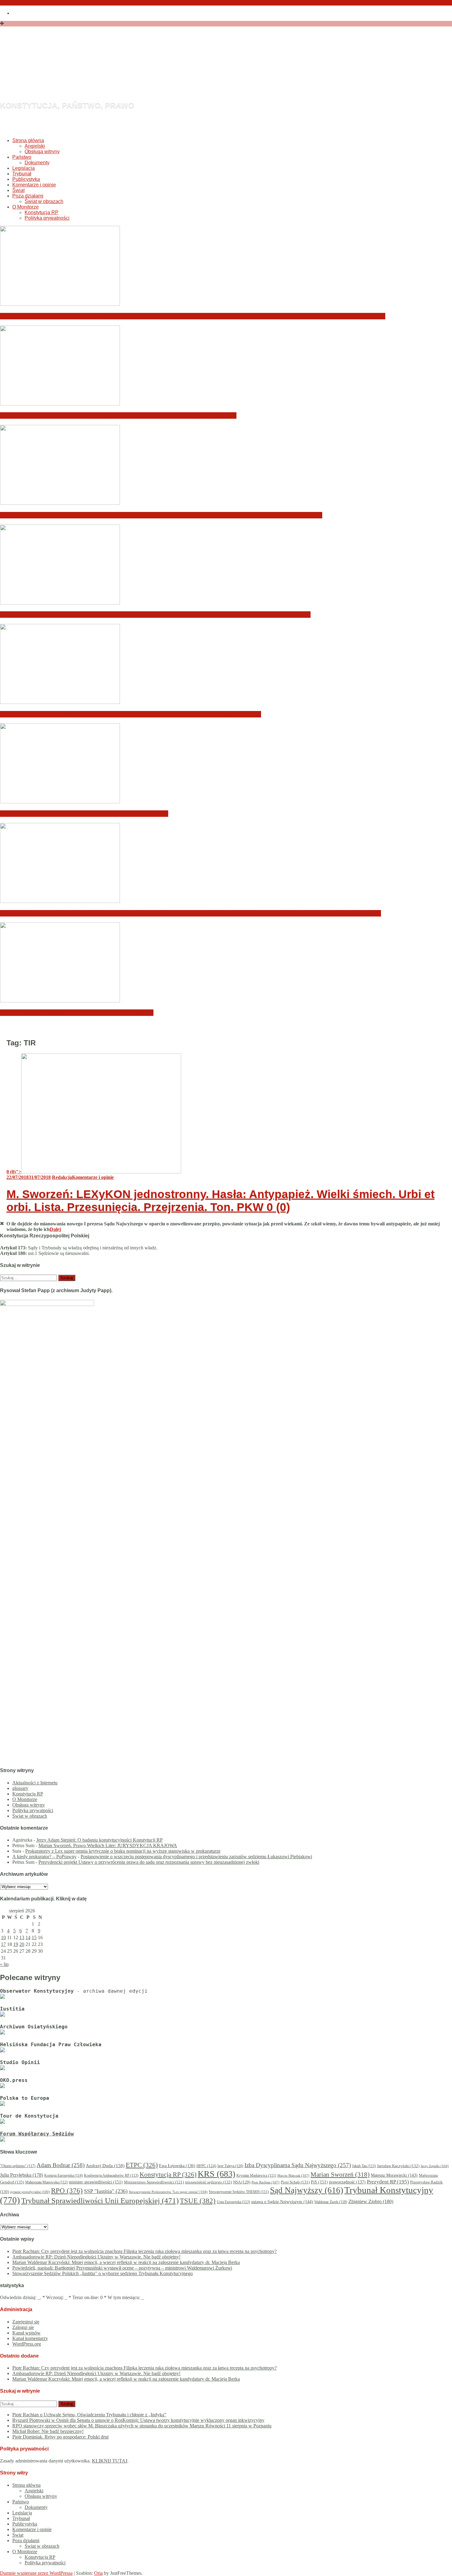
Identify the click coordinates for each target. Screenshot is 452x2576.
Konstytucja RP (42, 212)
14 (28, 1937)
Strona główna (28, 140)
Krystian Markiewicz (256, 2176)
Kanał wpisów (26, 2333)
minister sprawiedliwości (96, 2182)
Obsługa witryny (42, 152)
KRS (216, 2174)
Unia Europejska (233, 2202)
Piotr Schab (295, 2182)
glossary (20, 1788)
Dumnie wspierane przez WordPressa (36, 2573)
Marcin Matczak (293, 2175)
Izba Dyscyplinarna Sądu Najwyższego (298, 2165)
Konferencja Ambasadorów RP (111, 2175)
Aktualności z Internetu (35, 1783)
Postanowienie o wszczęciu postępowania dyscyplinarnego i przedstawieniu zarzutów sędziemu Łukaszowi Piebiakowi (196, 1857)
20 (22, 1944)
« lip (4, 1964)
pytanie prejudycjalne (30, 2192)
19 (16, 1944)
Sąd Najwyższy (307, 2190)
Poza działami (28, 196)
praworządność (347, 2182)
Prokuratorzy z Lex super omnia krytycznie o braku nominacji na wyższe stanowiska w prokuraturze (123, 1851)
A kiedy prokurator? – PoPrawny (44, 1857)
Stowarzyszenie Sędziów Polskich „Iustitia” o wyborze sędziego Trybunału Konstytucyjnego (131, 714)
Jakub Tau (364, 2166)
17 (3, 1944)
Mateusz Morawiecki (394, 2175)
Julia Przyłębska (22, 2175)
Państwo (22, 157)
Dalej (55, 1229)
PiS (319, 2182)
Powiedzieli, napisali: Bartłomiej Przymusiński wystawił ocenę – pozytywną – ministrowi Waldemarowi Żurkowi (155, 615)
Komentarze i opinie (34, 185)
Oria (98, 2573)
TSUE (198, 2201)
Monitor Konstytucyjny (125, 72)
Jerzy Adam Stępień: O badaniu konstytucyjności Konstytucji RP (99, 1840)
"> (14, 1172)
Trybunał (22, 174)
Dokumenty (37, 163)
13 (22, 1937)
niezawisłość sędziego (208, 2182)
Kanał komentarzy (30, 2338)
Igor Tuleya (230, 2166)
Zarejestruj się (26, 2322)
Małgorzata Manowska (46, 2182)
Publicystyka (26, 179)
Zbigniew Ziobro (371, 2201)
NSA (242, 2182)
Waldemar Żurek (331, 2202)
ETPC (142, 2165)
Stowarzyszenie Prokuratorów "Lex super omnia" (168, 2192)
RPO (67, 2191)
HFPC (206, 2166)
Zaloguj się (23, 2327)
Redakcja (62, 1177)
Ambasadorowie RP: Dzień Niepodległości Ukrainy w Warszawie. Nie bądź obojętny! (118, 415)
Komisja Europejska (63, 2175)
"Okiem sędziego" (18, 2166)
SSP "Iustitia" (106, 2191)
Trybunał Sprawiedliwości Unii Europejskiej (100, 2201)
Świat (18, 190)
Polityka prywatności (47, 218)
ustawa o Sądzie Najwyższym (282, 2202)
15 (34, 1937)
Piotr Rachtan (266, 2182)
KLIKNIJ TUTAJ (110, 2461)
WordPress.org (27, 2344)
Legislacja (24, 168)
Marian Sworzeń (340, 2175)
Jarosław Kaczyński (398, 2166)
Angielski (35, 146)
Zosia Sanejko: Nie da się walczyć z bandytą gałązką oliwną (84, 814)
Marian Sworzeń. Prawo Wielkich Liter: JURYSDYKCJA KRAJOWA (108, 1845)
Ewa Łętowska (177, 2166)
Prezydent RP (388, 2182)
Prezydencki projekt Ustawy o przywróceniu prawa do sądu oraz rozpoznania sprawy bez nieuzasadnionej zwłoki (149, 1862)
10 (3, 1937)
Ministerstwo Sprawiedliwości (154, 2182)
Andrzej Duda (105, 2166)
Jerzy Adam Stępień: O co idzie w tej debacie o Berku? (77, 1013)
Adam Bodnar (61, 2165)
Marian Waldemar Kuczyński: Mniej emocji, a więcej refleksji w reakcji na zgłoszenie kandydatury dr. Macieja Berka (161, 515)
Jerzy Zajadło (435, 2166)
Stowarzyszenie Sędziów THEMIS (239, 2192)
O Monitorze (26, 207)
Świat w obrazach (44, 201)
